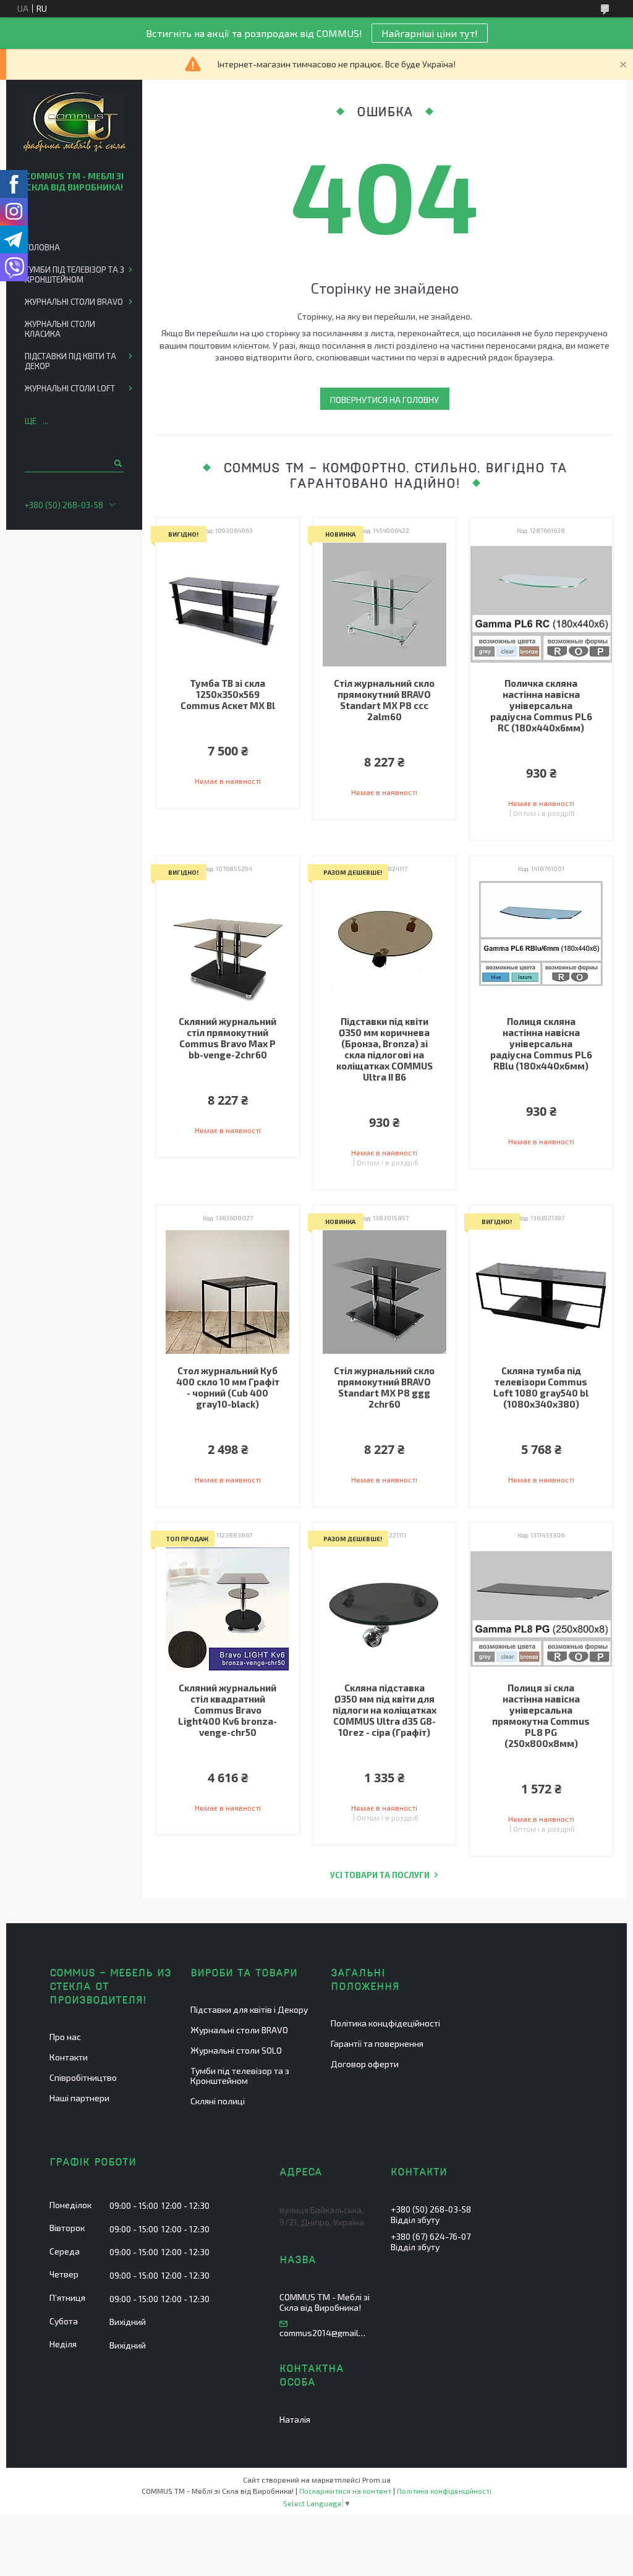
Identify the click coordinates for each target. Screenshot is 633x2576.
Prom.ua (376, 2480)
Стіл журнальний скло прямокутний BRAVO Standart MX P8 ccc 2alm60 (384, 700)
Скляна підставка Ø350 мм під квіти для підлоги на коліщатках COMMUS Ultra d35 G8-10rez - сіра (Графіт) (384, 1710)
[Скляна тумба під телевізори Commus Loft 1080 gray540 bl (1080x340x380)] (541, 1292)
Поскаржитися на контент (345, 2491)
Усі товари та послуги (380, 1875)
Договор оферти (365, 2064)
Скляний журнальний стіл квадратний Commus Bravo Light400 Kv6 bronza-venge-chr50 (227, 1710)
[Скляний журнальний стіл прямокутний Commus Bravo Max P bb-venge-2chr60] (228, 943)
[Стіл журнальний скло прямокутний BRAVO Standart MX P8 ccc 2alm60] (385, 605)
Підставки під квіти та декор (70, 361)
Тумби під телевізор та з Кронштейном (74, 274)
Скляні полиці (218, 2101)
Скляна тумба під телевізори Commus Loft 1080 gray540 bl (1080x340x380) (541, 1387)
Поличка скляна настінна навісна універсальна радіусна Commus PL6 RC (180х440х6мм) (541, 705)
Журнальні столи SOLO (236, 2050)
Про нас (65, 2037)
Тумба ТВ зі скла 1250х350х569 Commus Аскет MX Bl (228, 694)
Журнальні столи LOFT (70, 388)
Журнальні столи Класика (60, 329)
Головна (42, 247)
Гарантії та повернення (377, 2043)
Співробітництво (83, 2077)
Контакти (69, 2057)
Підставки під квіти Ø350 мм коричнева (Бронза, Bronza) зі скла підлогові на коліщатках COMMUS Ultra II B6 (384, 1049)
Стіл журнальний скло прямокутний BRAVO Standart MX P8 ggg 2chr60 (384, 1387)
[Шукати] (117, 463)
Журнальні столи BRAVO (74, 302)
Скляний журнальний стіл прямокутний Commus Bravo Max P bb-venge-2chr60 (227, 1038)
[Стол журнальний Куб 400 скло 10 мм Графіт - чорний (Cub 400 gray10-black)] (228, 1292)
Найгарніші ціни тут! (430, 33)
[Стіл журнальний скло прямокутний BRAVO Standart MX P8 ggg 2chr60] (385, 1292)
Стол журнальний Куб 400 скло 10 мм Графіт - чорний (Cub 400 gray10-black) (228, 1387)
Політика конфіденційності (444, 2491)
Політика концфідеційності (385, 2023)
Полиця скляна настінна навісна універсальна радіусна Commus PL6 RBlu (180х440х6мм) (541, 1044)
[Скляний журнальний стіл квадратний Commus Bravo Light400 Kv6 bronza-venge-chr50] (228, 1609)
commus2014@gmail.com (323, 2333)
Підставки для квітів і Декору (249, 2009)
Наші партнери (79, 2098)
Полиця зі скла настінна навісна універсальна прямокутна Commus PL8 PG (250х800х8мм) (541, 1715)
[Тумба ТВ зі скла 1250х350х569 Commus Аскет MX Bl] (228, 605)
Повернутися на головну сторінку (384, 402)
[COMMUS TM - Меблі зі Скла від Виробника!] (74, 123)
